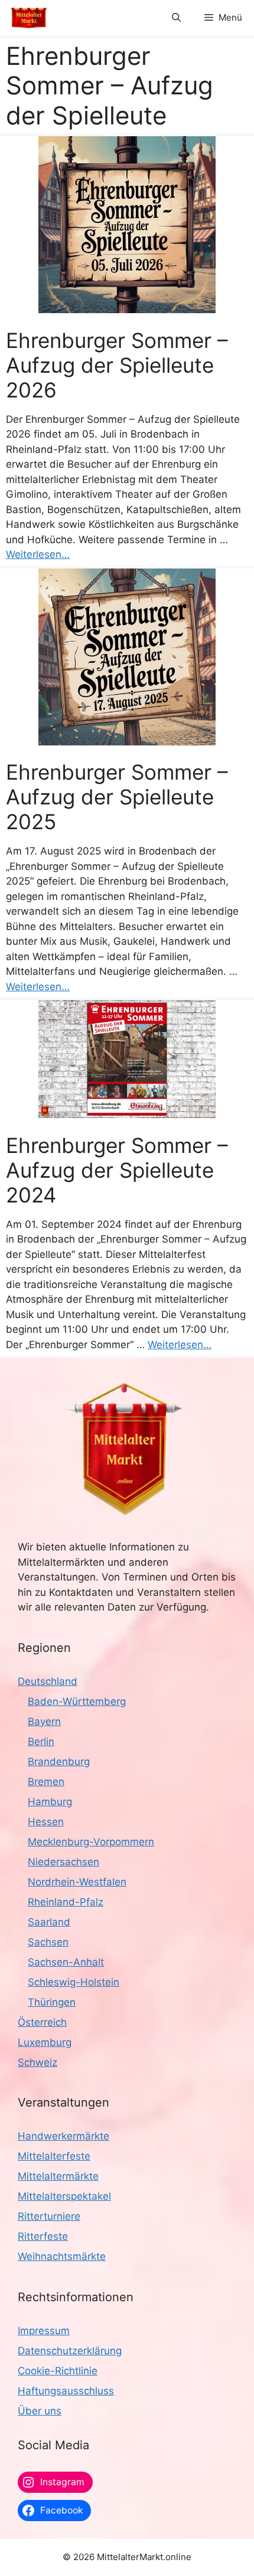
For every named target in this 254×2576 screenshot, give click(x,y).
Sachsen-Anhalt (66, 1962)
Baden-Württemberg (77, 1701)
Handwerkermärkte (63, 2136)
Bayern (44, 1721)
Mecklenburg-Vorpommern (91, 1842)
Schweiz (38, 2062)
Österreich (42, 2022)
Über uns (40, 2411)
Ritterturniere (49, 2216)
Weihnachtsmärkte (62, 2256)
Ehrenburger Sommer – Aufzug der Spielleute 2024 (117, 1170)
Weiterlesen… (38, 554)
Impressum (44, 2331)
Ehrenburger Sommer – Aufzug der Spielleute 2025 (117, 797)
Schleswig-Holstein (74, 1982)
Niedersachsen (63, 1862)
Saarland (49, 1922)
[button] (176, 18)
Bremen (46, 1782)
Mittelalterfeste (54, 2156)
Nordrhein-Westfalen (77, 1882)
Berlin (41, 1742)
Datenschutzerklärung (70, 2351)
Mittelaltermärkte (58, 2176)
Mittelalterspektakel (64, 2196)
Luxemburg (45, 2042)
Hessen (46, 1822)
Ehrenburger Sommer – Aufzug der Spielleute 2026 (117, 365)
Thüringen (52, 2002)
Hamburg (50, 1802)
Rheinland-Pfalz (66, 1902)
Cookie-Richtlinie (58, 2371)
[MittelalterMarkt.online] (29, 18)
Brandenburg (59, 1762)
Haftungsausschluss (66, 2391)
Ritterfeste (43, 2236)
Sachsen (48, 1942)
